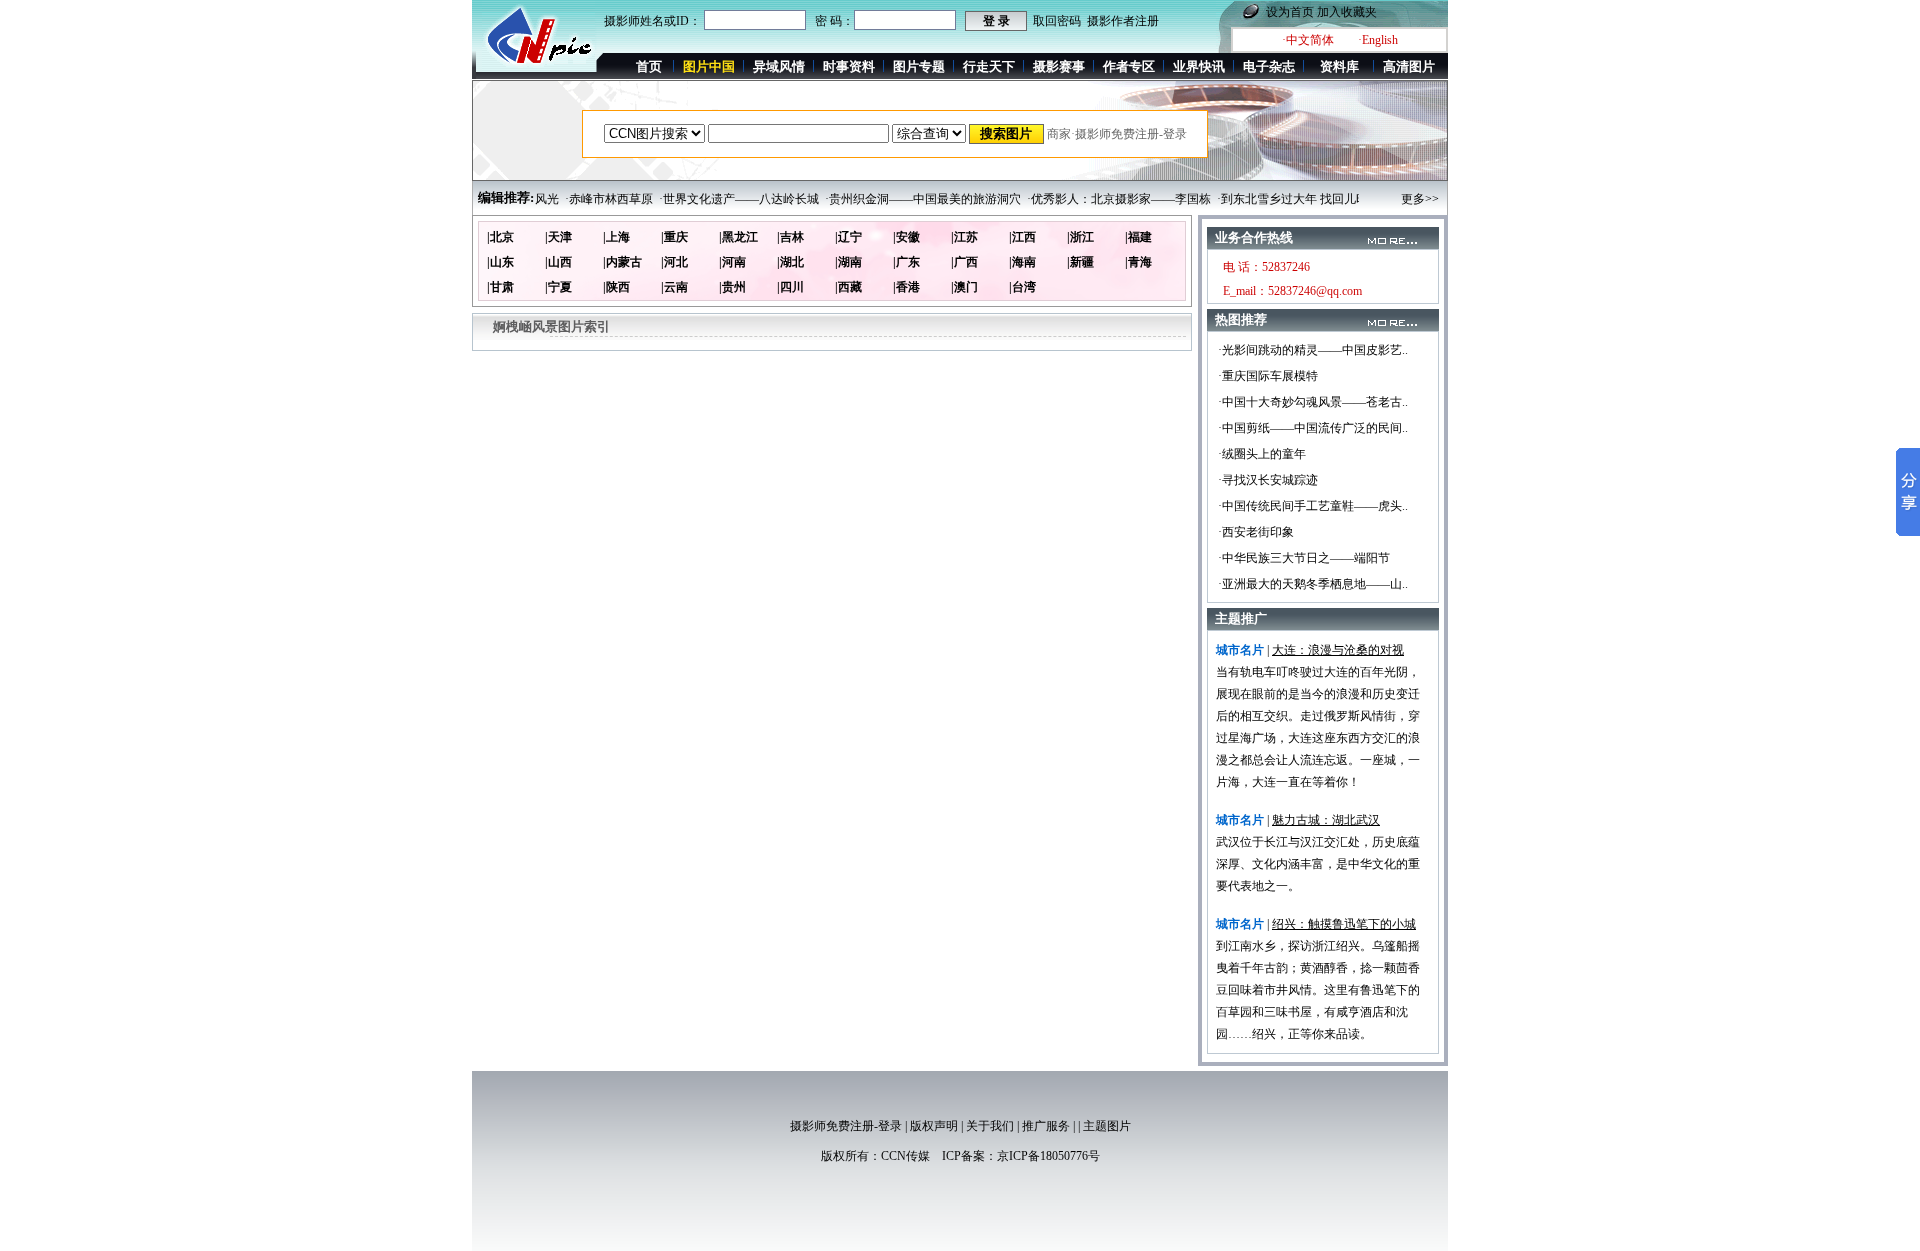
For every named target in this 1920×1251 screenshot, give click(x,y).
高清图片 (1409, 66)
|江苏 (964, 237)
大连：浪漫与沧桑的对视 (1338, 650)
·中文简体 (1308, 40)
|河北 (674, 262)
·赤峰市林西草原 (590, 199)
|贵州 (732, 287)
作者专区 (1129, 66)
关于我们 (990, 1126)
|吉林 (790, 237)
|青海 (1138, 262)
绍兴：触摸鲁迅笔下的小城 (1344, 924)
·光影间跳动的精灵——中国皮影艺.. (1313, 350)
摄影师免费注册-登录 (846, 1126)
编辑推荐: (506, 197)
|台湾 (1022, 287)
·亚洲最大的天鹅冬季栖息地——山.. (1313, 584)
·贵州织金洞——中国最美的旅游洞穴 (904, 199)
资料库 (1339, 66)
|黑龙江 (738, 237)
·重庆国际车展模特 (1268, 376)
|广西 (964, 262)
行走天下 (989, 66)
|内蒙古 (622, 262)
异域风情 (779, 66)
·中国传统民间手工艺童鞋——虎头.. (1313, 506)
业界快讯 (1199, 66)
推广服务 (1046, 1126)
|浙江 (1080, 237)
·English (1378, 40)
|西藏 (848, 287)
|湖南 (848, 262)
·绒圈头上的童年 (1262, 454)
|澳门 (964, 287)
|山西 (558, 262)
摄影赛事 (1059, 66)
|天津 (558, 237)
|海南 (1022, 262)
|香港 (906, 287)
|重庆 (674, 237)
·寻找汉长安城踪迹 (1268, 480)
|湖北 (790, 262)
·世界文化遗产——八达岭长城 (720, 199)
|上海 (616, 237)
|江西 (1022, 237)
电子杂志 (1269, 66)
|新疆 (1080, 262)
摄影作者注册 (1123, 21)
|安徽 (906, 237)
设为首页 (1290, 12)
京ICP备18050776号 (1048, 1156)
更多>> (1420, 199)
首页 (649, 66)
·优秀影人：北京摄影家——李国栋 (1100, 199)
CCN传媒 (905, 1156)
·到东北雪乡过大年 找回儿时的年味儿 (1297, 199)
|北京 (500, 237)
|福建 (1138, 237)
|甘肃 (500, 287)
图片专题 (919, 66)
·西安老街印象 (1256, 532)
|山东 (500, 262)
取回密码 (1057, 21)
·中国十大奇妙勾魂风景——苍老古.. (1313, 402)
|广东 (906, 262)
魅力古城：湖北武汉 (1326, 820)
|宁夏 (558, 287)
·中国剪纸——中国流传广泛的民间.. (1313, 428)
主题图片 (1107, 1126)
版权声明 (934, 1126)
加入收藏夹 (1347, 12)
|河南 (732, 262)
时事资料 (849, 66)
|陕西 (616, 287)
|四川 (790, 287)
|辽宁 (848, 237)
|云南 (674, 287)
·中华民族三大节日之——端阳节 (1304, 558)
